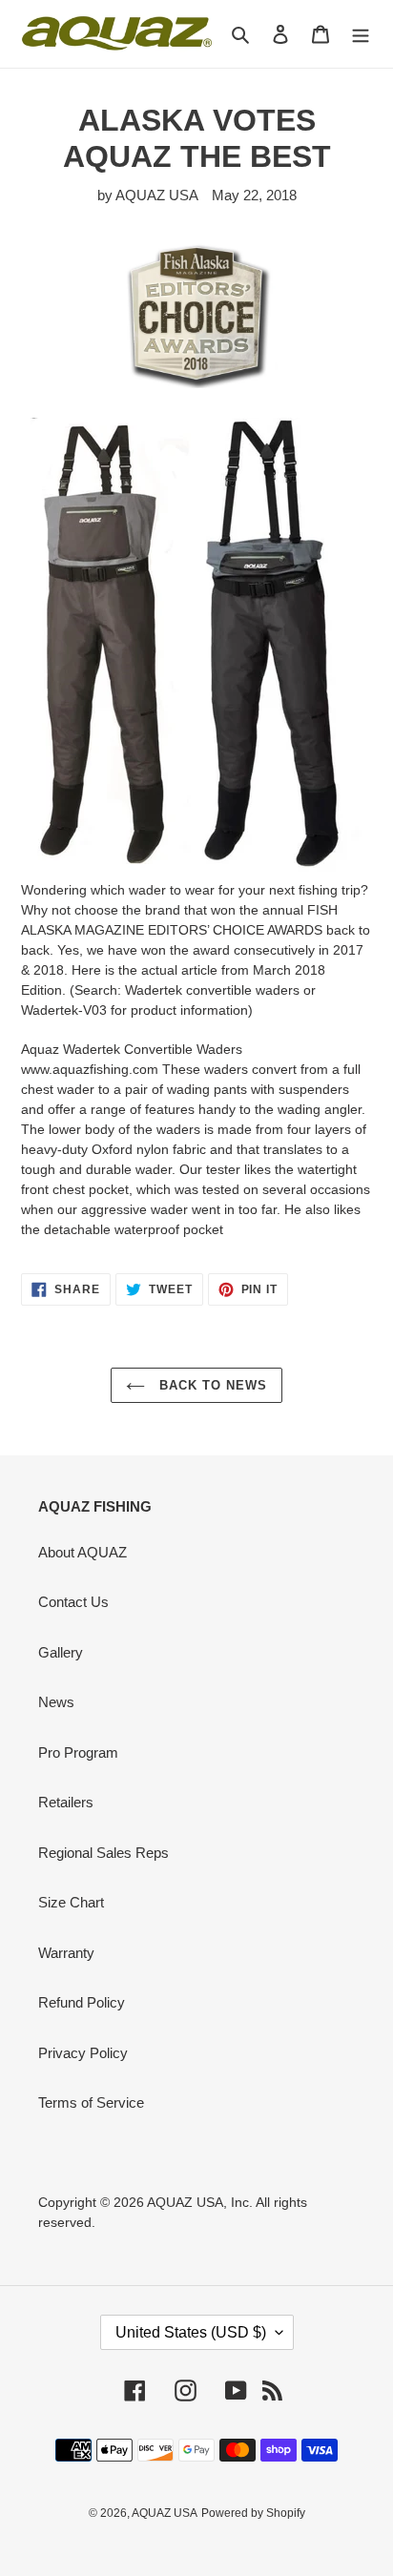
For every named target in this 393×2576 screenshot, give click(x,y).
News (56, 1702)
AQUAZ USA (165, 2513)
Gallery (61, 1652)
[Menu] (361, 34)
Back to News (211, 1385)
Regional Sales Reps (103, 1853)
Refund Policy (82, 2002)
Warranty (66, 1953)
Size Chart (71, 1902)
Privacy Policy (83, 2053)
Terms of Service (91, 2102)
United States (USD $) (191, 2332)
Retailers (66, 1802)
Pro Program (78, 1752)
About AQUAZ (83, 1552)
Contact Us (73, 1602)
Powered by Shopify (253, 2513)
